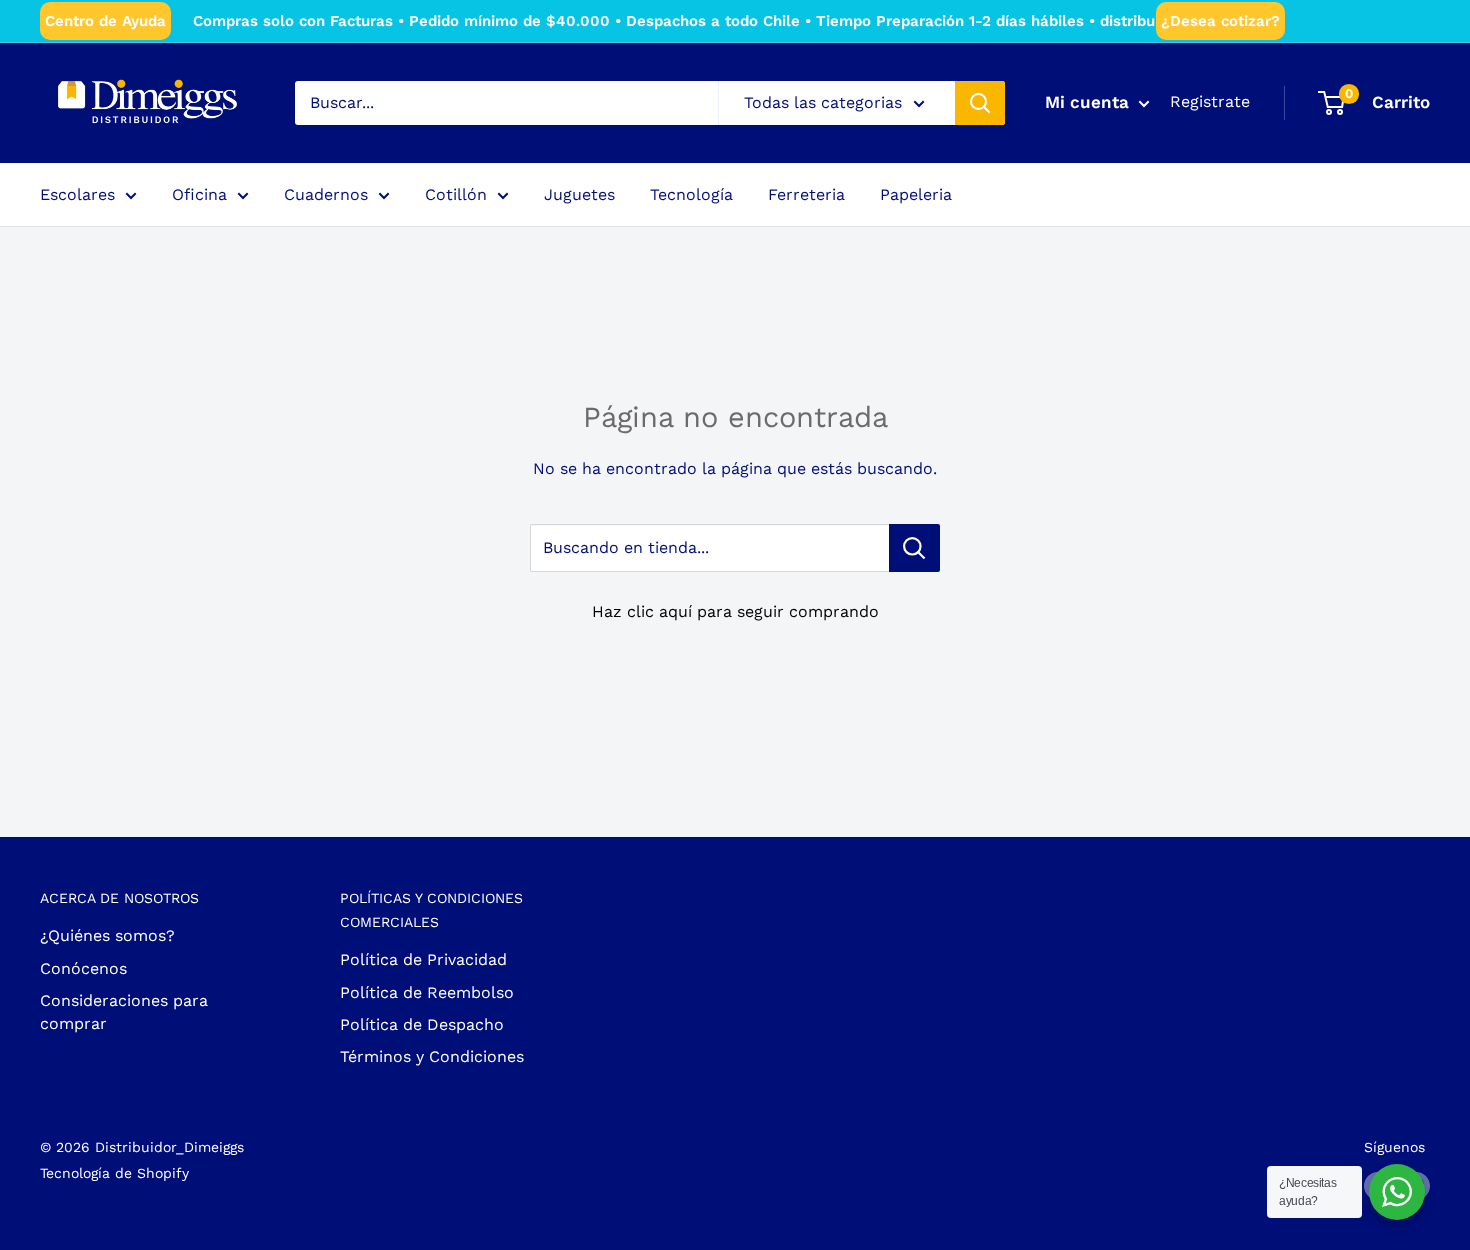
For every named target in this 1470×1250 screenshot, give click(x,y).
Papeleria (916, 194)
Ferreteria (806, 194)
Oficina (199, 194)
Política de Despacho (422, 1024)
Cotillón (456, 194)
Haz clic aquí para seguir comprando (735, 611)
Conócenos (83, 968)
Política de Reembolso (427, 992)
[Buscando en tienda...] (914, 548)
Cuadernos (326, 194)
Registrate (1210, 101)
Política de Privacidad (423, 959)
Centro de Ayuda (105, 21)
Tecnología (691, 194)
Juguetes (579, 194)
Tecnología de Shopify (114, 1173)
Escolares (77, 194)
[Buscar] (980, 103)
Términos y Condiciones (432, 1056)
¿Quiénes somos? (107, 935)
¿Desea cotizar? (1220, 21)
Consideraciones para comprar (124, 1011)
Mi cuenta (1089, 102)
